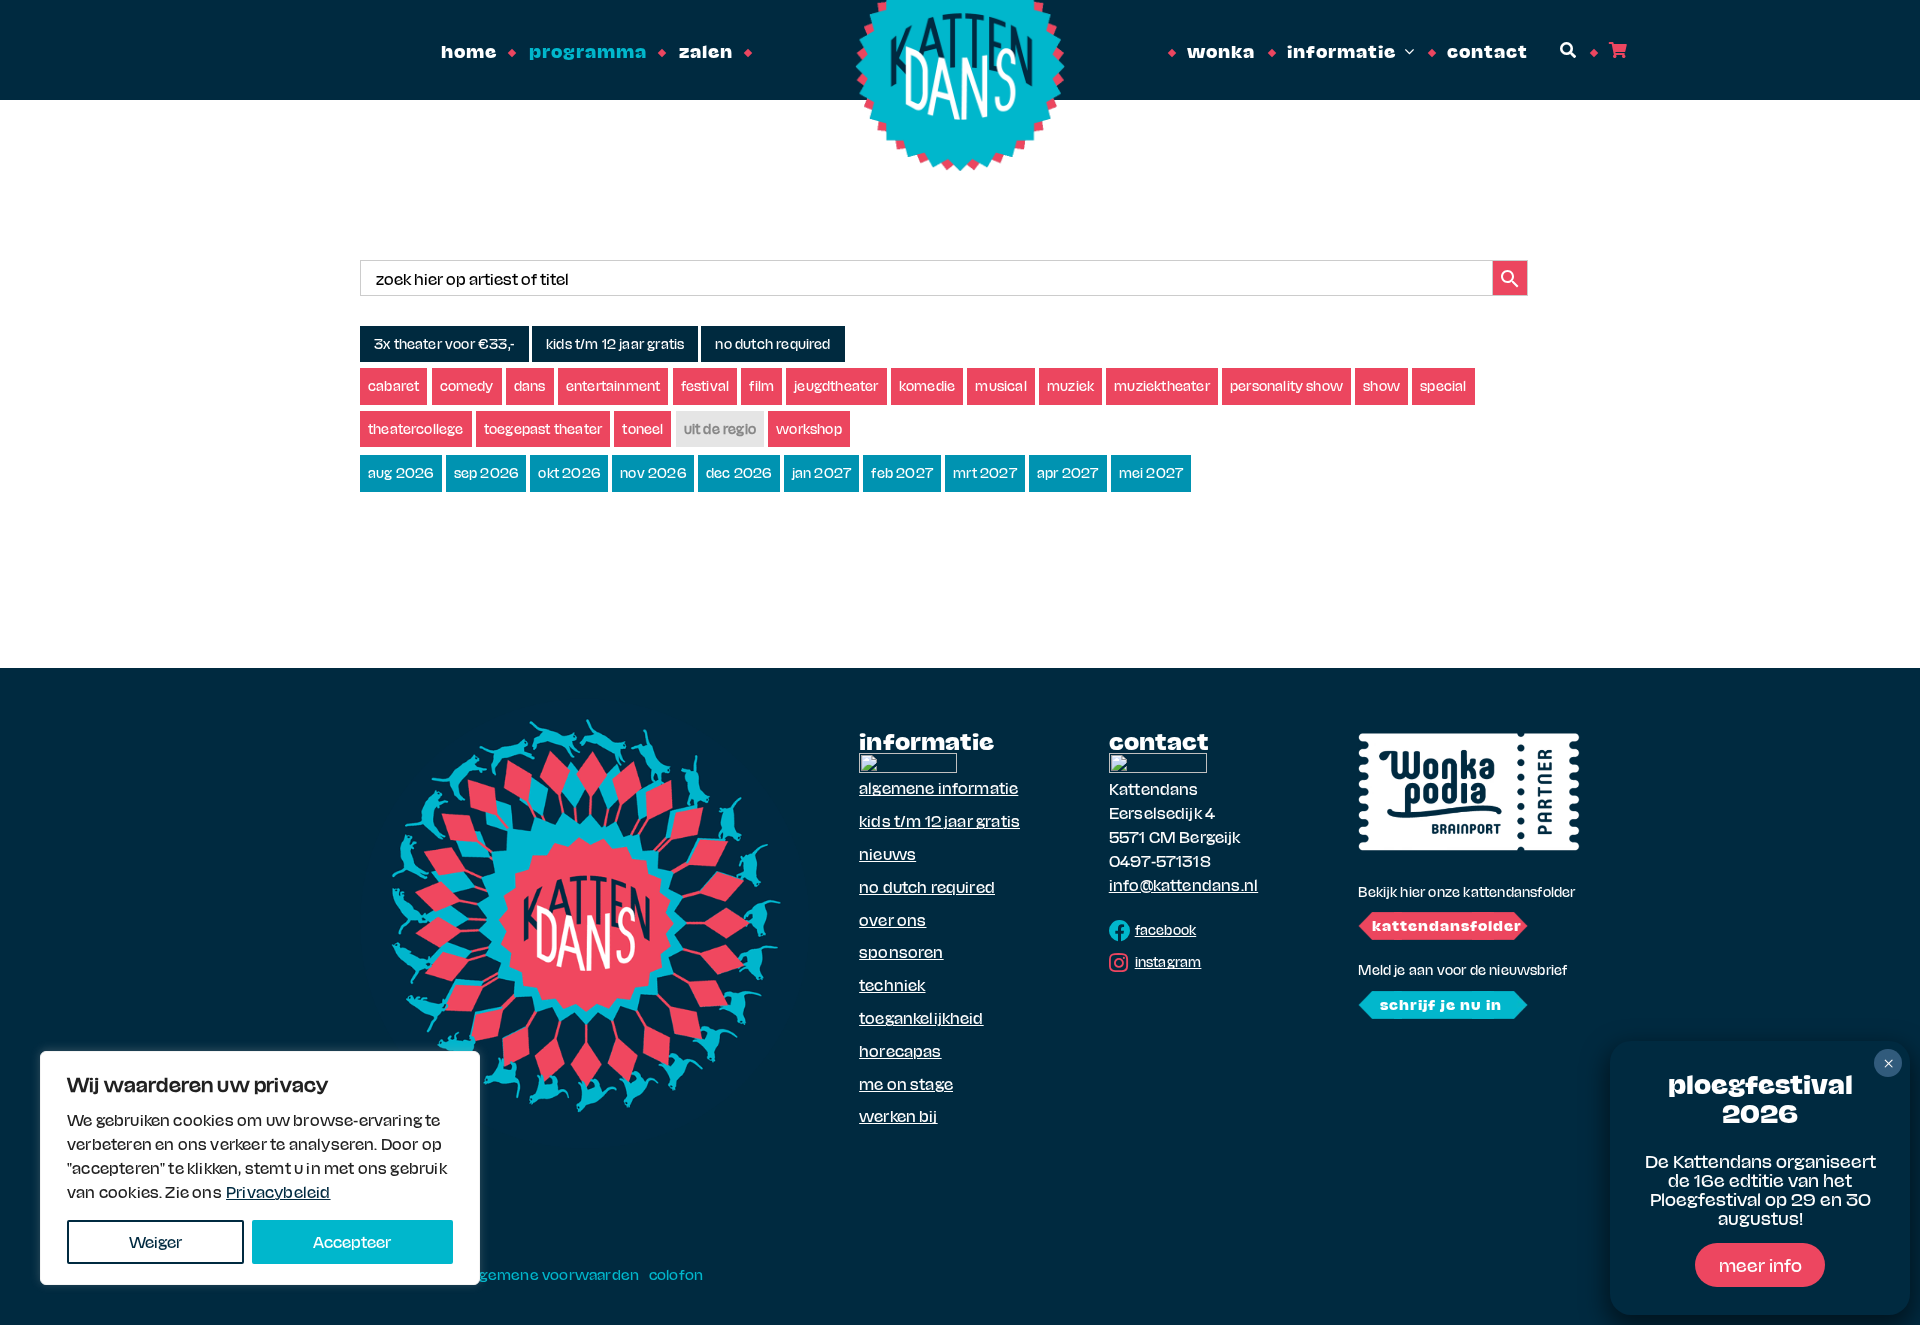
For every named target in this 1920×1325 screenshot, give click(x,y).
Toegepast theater (543, 428)
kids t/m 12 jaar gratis (615, 343)
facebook (1166, 929)
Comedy (467, 385)
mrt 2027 (985, 472)
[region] (260, 1168)
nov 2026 (653, 472)
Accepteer (352, 1241)
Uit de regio (720, 428)
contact (1158, 740)
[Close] (459, 1068)
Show (1381, 385)
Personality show (1286, 385)
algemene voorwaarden (553, 1274)
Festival (705, 385)
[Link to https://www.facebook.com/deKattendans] (1120, 931)
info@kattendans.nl (1183, 884)
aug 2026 (401, 472)
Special (1443, 385)
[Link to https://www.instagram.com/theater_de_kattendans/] (1118, 963)
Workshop (809, 428)
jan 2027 (822, 472)
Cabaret (393, 385)
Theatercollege (416, 428)
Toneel (642, 428)
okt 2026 (569, 472)
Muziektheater (1162, 385)
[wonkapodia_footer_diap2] (1469, 739)
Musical (1000, 385)
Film (761, 385)
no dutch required (772, 343)
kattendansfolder (1447, 925)
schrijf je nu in (1441, 1004)
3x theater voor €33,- (444, 343)
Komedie (927, 385)
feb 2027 (902, 472)
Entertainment (613, 385)
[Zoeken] (1566, 50)
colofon (676, 1274)
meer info (1760, 1264)
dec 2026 (739, 472)
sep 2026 (486, 472)
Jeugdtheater (836, 385)
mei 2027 (1151, 472)
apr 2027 (1068, 472)
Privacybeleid (278, 1191)
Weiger (155, 1241)
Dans (530, 385)
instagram (1168, 961)
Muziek (1070, 385)
